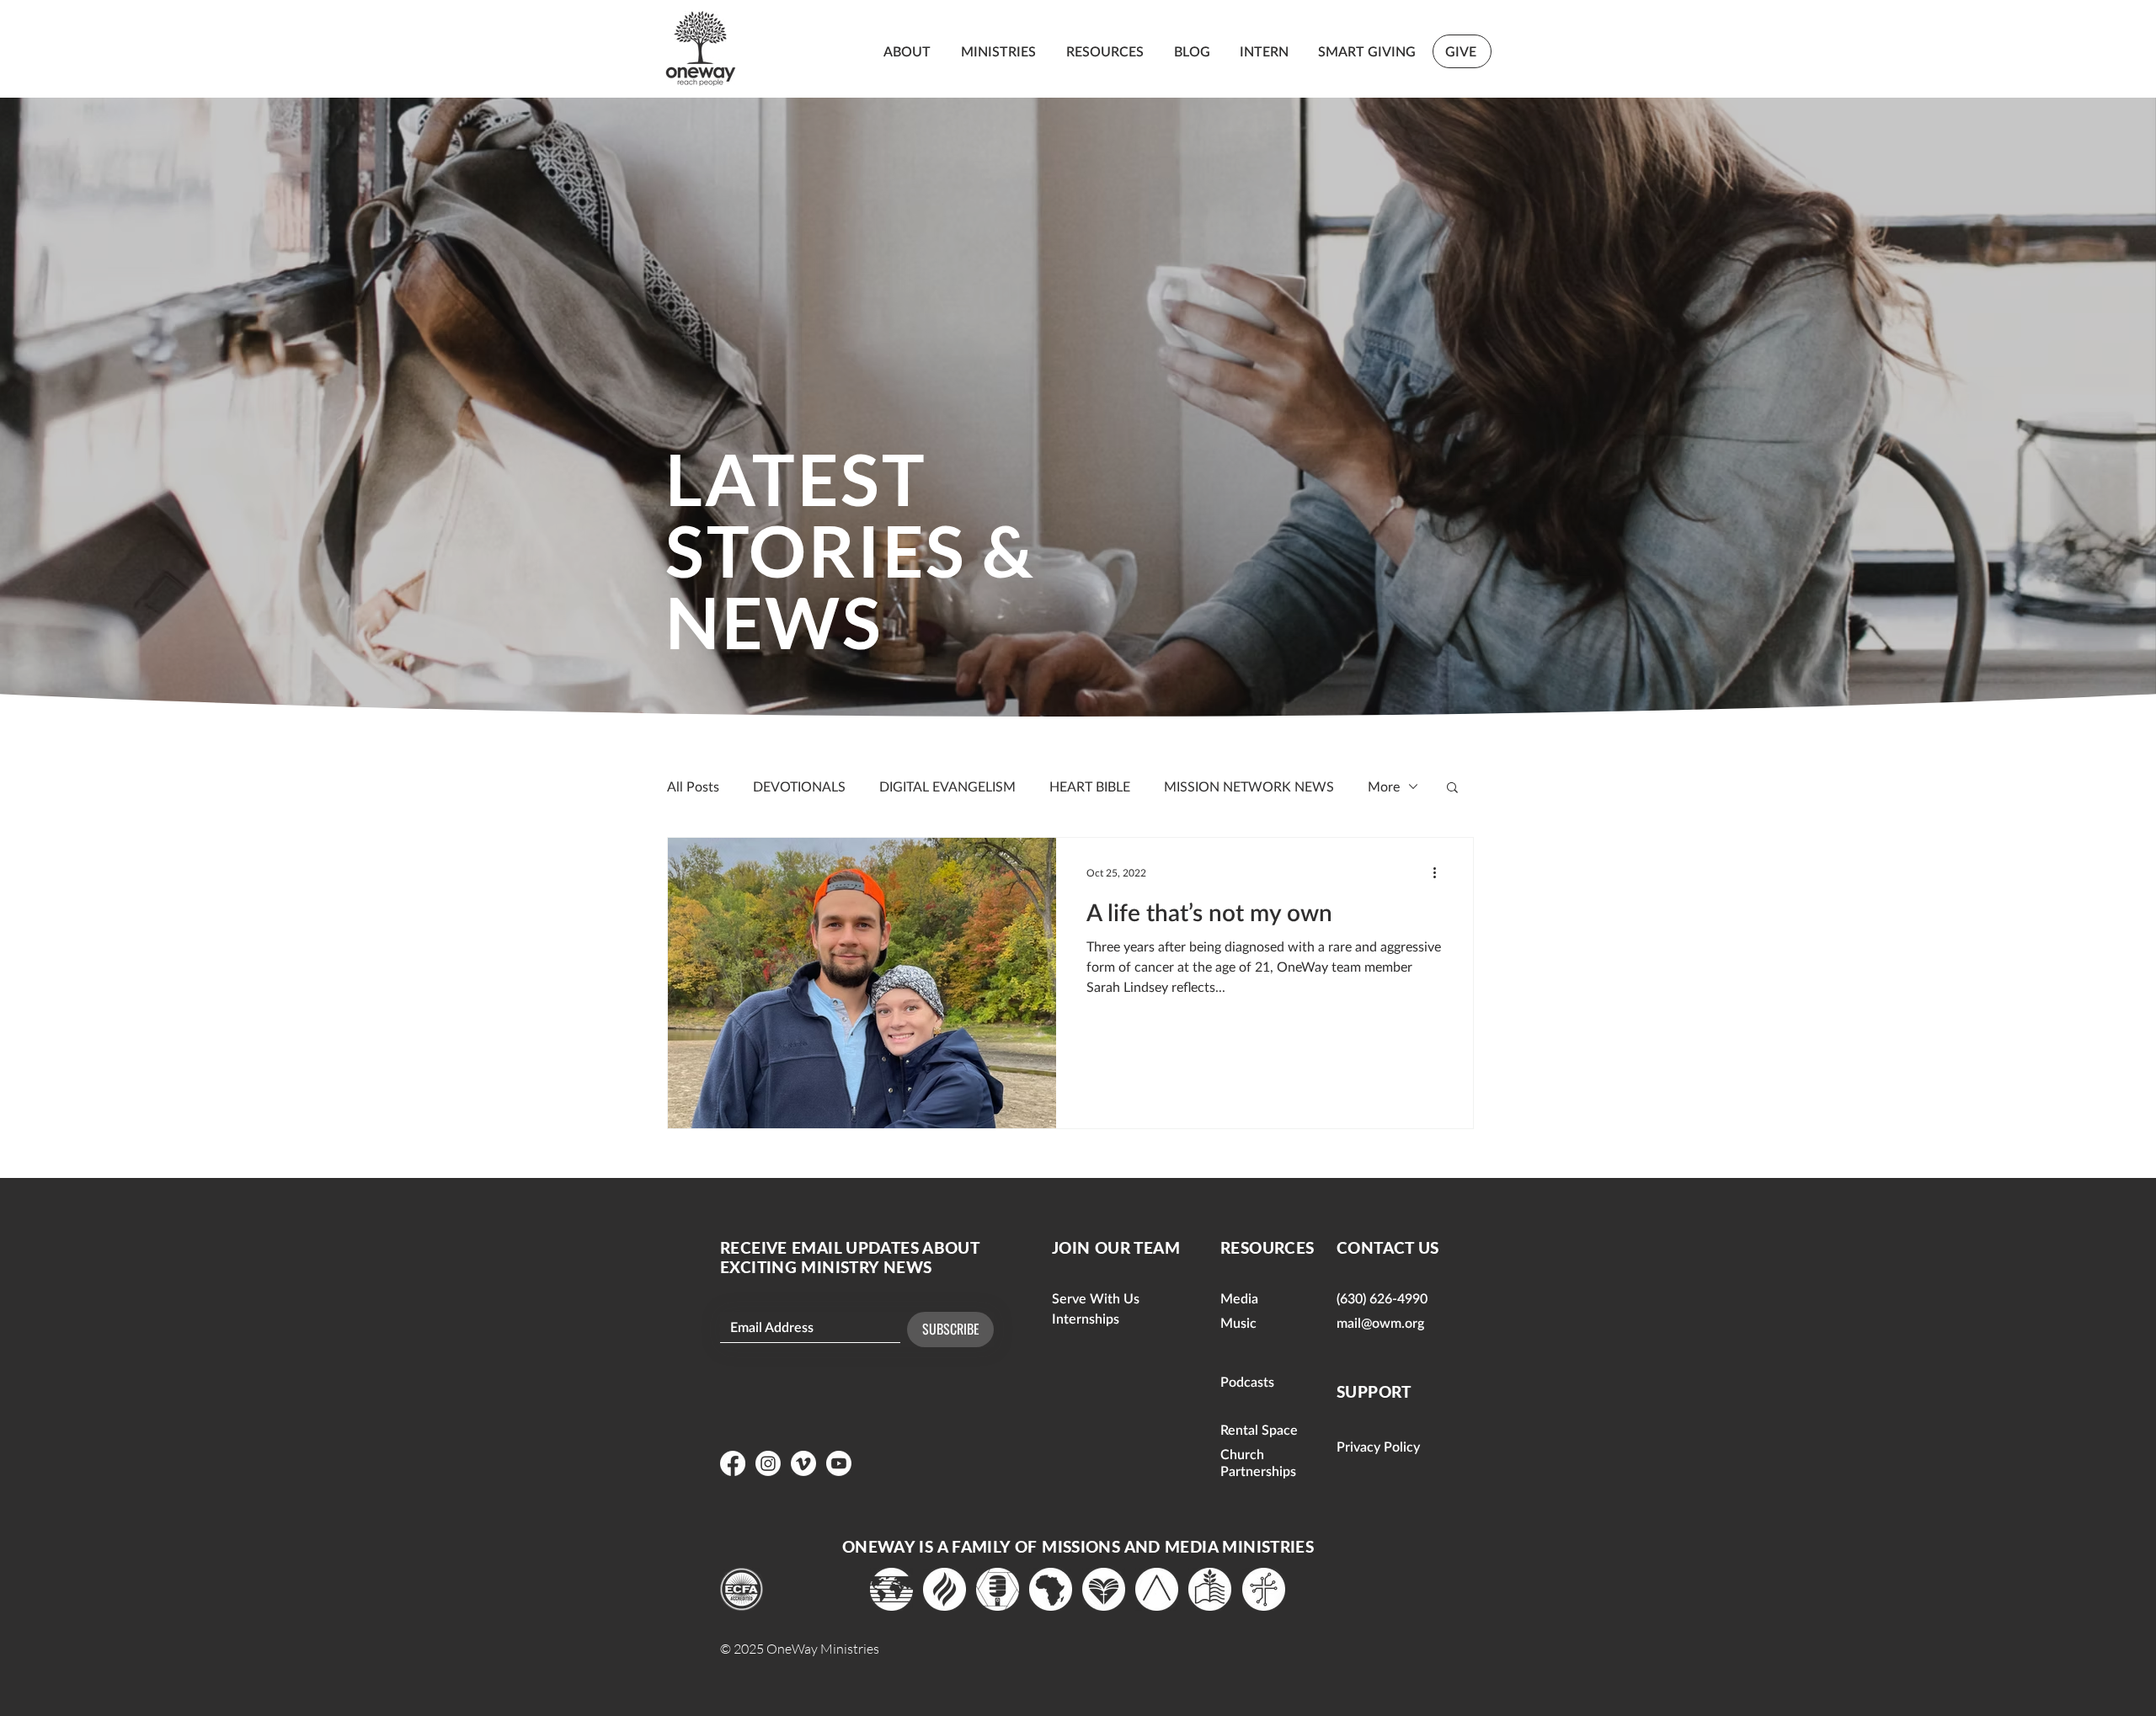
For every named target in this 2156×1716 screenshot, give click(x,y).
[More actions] (1440, 872)
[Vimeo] (803, 1463)
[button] (1452, 789)
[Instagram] (768, 1463)
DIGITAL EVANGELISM (947, 786)
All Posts (693, 786)
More (1384, 786)
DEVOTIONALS (799, 786)
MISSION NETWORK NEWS (1249, 786)
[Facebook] (733, 1463)
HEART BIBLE (1090, 786)
